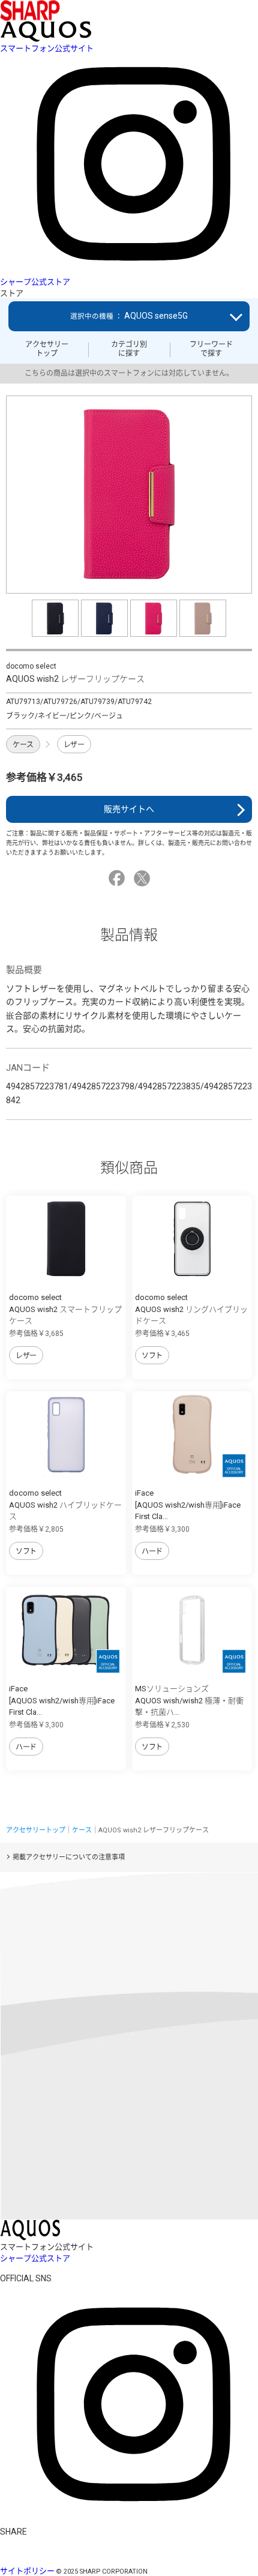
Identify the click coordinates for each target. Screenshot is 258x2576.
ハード (152, 1551)
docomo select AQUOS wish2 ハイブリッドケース (65, 1505)
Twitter (144, 878)
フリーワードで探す (211, 349)
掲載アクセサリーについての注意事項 (69, 1857)
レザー (74, 745)
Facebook (118, 878)
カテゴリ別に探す (129, 349)
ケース (23, 745)
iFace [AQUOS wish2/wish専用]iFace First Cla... (188, 1505)
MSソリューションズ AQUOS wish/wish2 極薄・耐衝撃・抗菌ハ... (189, 1700)
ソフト (152, 1356)
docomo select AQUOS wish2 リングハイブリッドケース (191, 1309)
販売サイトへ (129, 809)
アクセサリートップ (47, 349)
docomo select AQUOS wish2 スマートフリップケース (65, 1309)
